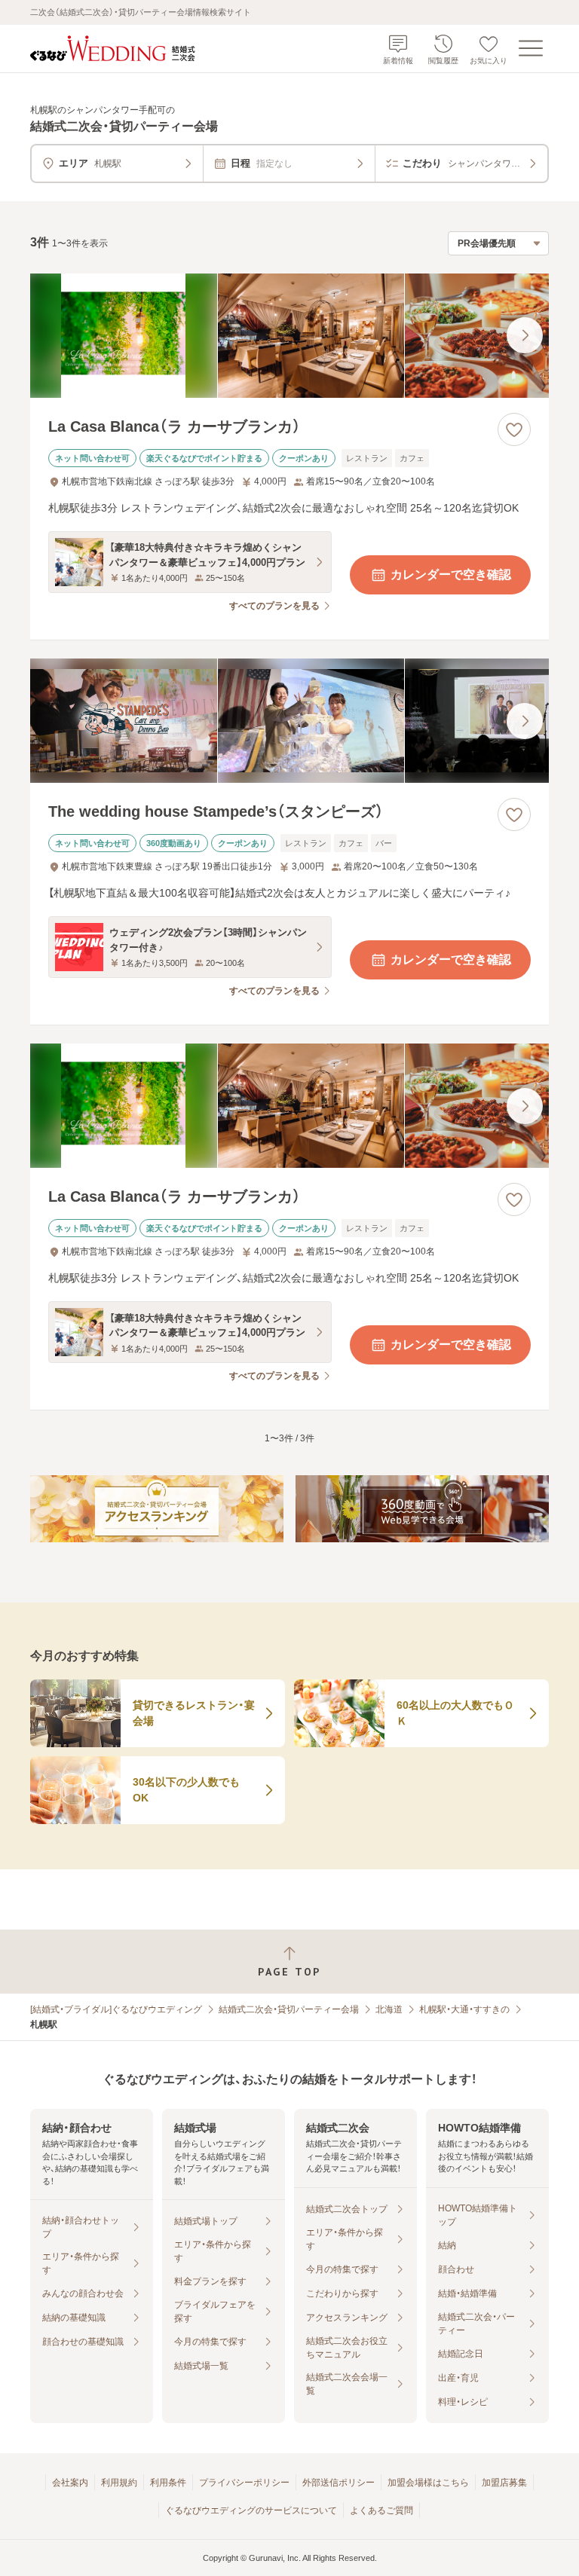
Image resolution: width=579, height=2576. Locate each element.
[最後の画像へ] (525, 335)
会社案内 (70, 2483)
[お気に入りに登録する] (514, 429)
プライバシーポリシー (244, 2483)
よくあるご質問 (381, 2510)
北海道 (389, 2009)
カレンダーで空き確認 (451, 574)
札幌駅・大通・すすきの (464, 2009)
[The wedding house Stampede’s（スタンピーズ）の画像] (289, 721)
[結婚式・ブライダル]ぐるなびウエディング (116, 2009)
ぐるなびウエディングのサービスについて (251, 2510)
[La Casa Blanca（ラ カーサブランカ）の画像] (289, 336)
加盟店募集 (504, 2483)
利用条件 (168, 2483)
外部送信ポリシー (339, 2483)
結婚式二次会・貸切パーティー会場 (289, 2009)
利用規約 (119, 2483)
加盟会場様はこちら (428, 2483)
